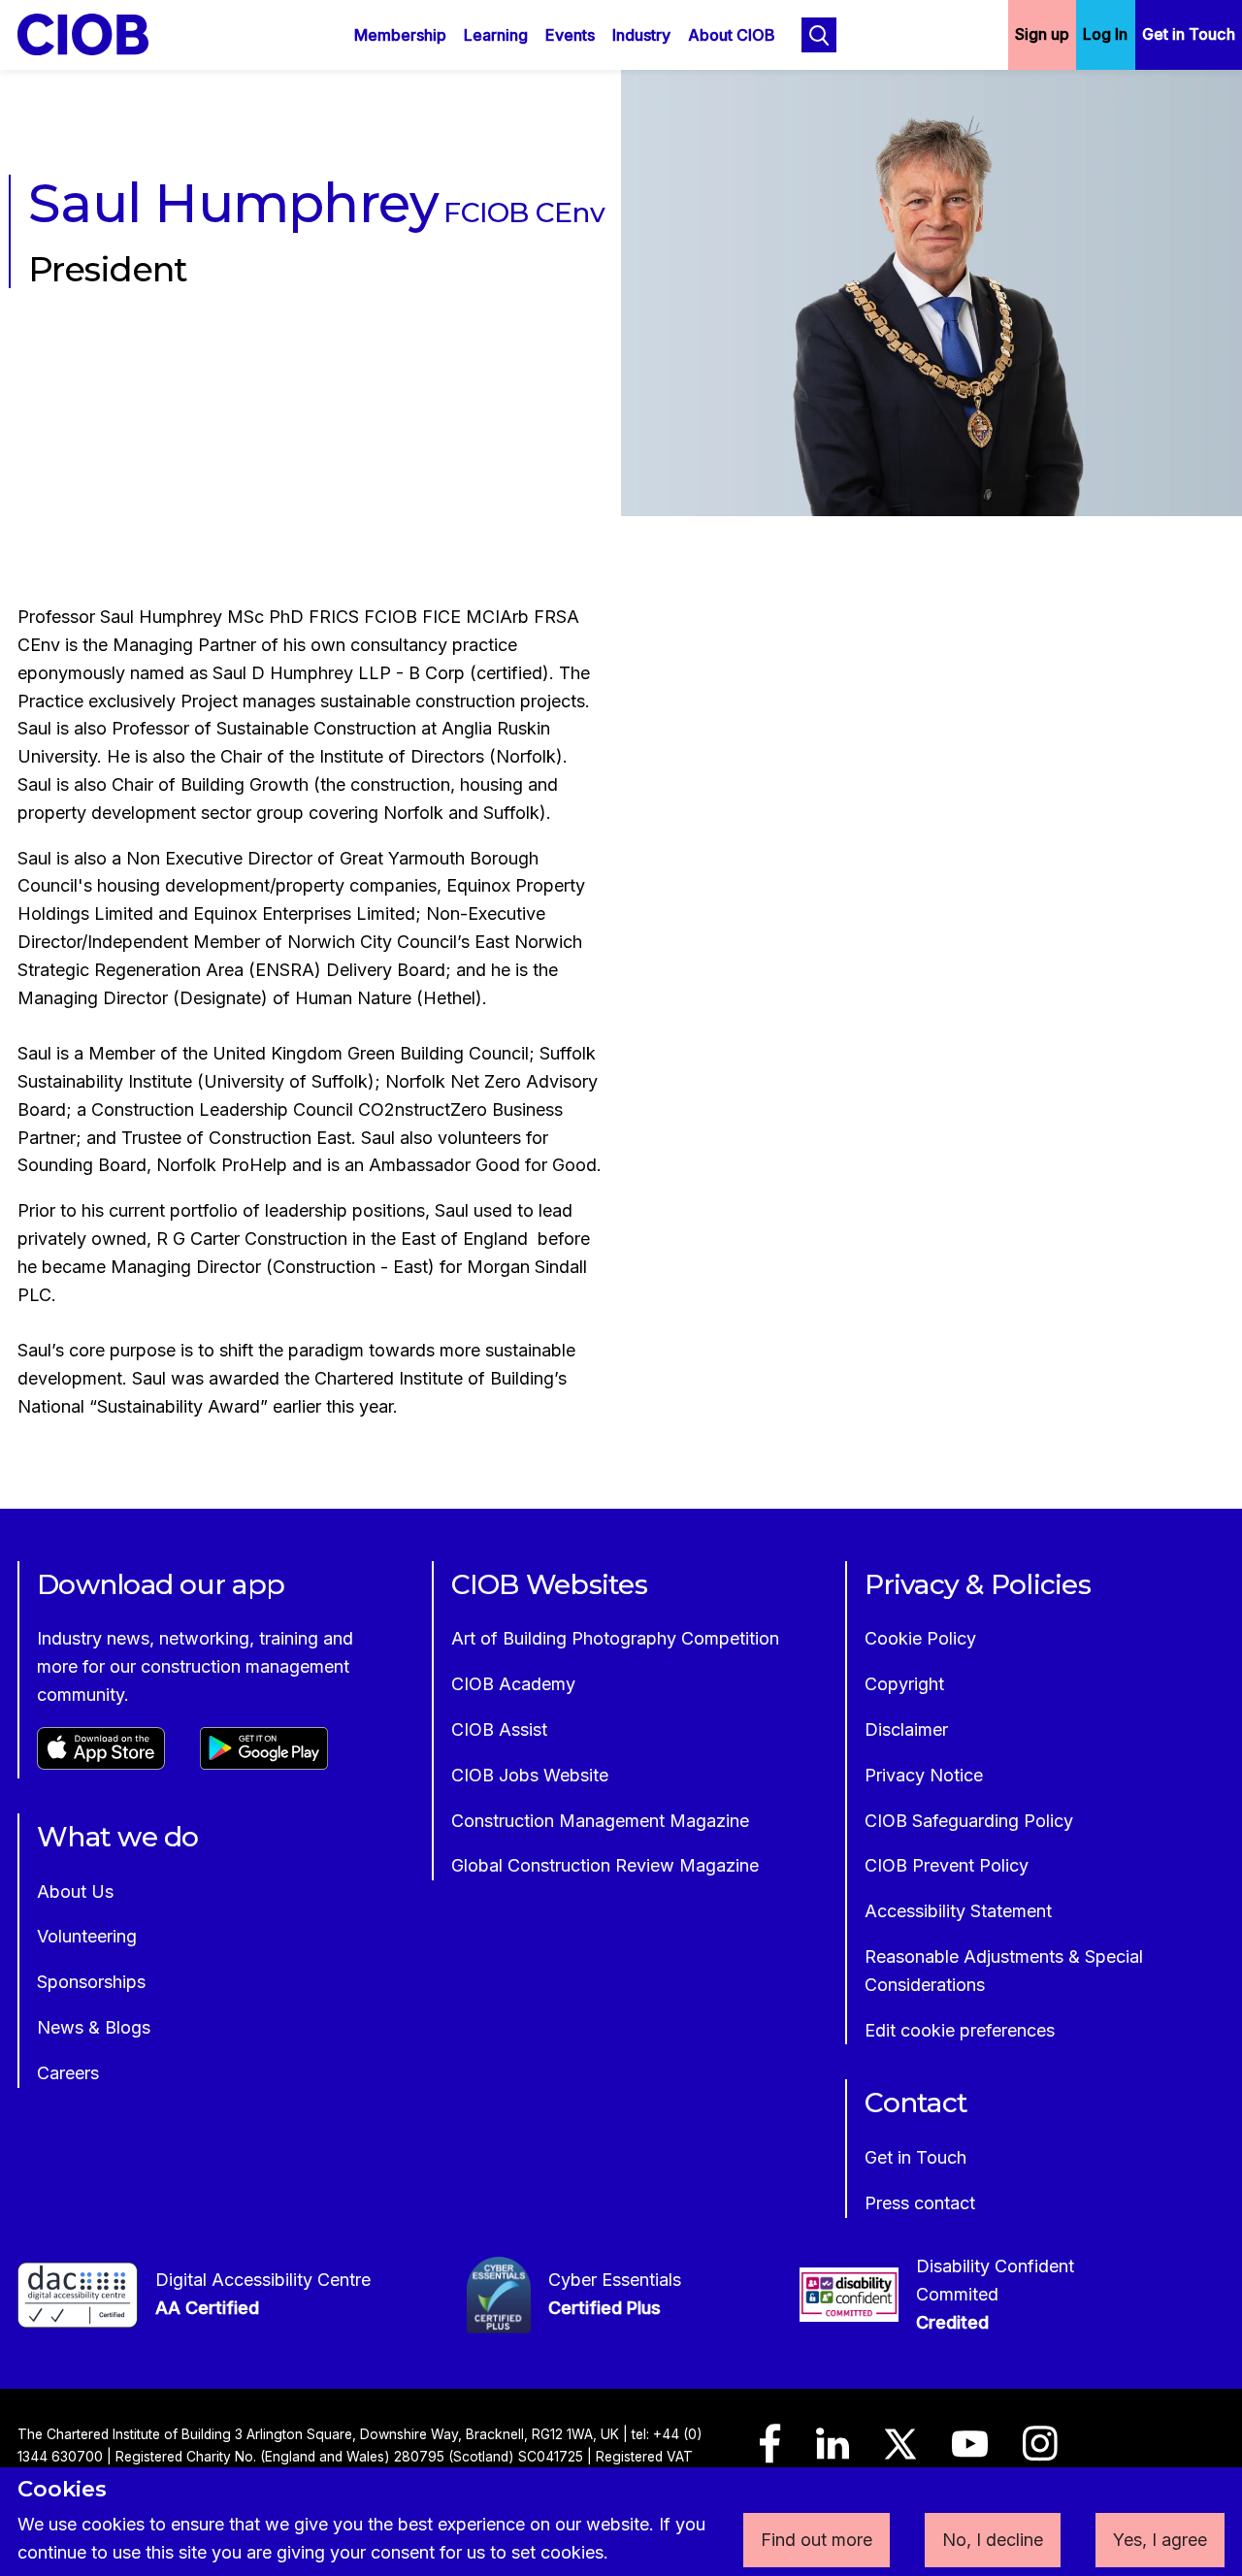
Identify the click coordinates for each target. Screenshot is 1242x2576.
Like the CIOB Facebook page (770, 2452)
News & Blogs (94, 2027)
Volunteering (87, 1936)
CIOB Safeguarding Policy (969, 1821)
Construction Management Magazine (600, 1821)
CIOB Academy (513, 1684)
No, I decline (993, 2540)
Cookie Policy (920, 1638)
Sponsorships (91, 1982)
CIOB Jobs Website (530, 1775)
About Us (75, 1891)
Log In (1105, 34)
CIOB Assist (499, 1729)
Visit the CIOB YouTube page (970, 2453)
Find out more (817, 2540)
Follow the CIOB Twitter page (900, 2453)
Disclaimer (906, 1729)
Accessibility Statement (958, 1911)
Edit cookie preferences (960, 2030)
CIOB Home (96, 34)
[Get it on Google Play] (264, 1763)
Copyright (904, 1684)
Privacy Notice (924, 1775)
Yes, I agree (1160, 2540)
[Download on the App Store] (101, 1763)
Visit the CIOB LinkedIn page (833, 2452)
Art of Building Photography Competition (615, 1638)
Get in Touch (1189, 34)
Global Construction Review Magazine (605, 1865)
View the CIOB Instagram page (1040, 2452)
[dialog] (621, 2522)
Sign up (1042, 34)
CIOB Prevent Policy (947, 1865)
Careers (68, 2073)
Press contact (920, 2203)
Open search (819, 35)
